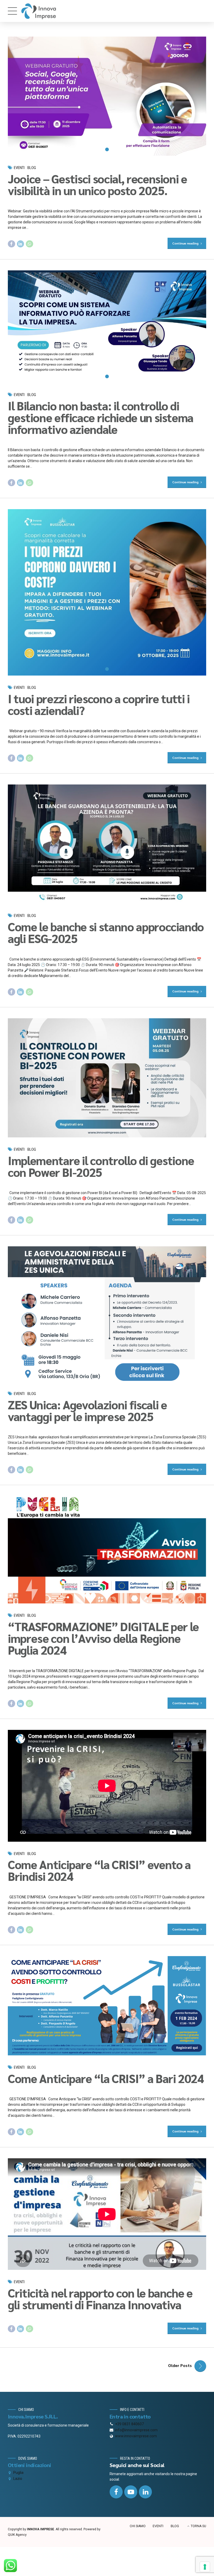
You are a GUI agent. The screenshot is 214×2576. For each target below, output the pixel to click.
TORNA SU (198, 2526)
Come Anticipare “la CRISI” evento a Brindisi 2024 (99, 1870)
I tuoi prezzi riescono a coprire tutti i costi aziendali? (99, 704)
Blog (32, 168)
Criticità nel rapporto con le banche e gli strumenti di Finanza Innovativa (100, 2298)
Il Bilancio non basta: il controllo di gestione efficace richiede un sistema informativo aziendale (101, 417)
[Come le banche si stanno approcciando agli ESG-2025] (107, 844)
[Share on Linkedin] (21, 244)
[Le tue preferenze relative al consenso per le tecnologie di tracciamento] (205, 2567)
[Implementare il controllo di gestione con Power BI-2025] (107, 1078)
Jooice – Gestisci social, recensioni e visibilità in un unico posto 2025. (97, 184)
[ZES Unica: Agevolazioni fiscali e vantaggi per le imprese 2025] (107, 1314)
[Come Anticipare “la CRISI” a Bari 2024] (107, 2006)
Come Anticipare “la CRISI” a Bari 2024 (106, 2078)
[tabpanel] (107, 96)
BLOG (175, 2526)
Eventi (19, 168)
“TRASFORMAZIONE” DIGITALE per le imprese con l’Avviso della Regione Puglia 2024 (103, 1638)
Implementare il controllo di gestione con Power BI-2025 (101, 1166)
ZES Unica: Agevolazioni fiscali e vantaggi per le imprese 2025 (87, 1410)
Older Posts (180, 2365)
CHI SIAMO (138, 2526)
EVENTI (158, 2526)
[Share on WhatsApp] (29, 244)
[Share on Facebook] (11, 244)
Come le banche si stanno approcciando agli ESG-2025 (106, 932)
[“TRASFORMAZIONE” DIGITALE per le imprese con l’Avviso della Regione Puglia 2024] (107, 1550)
